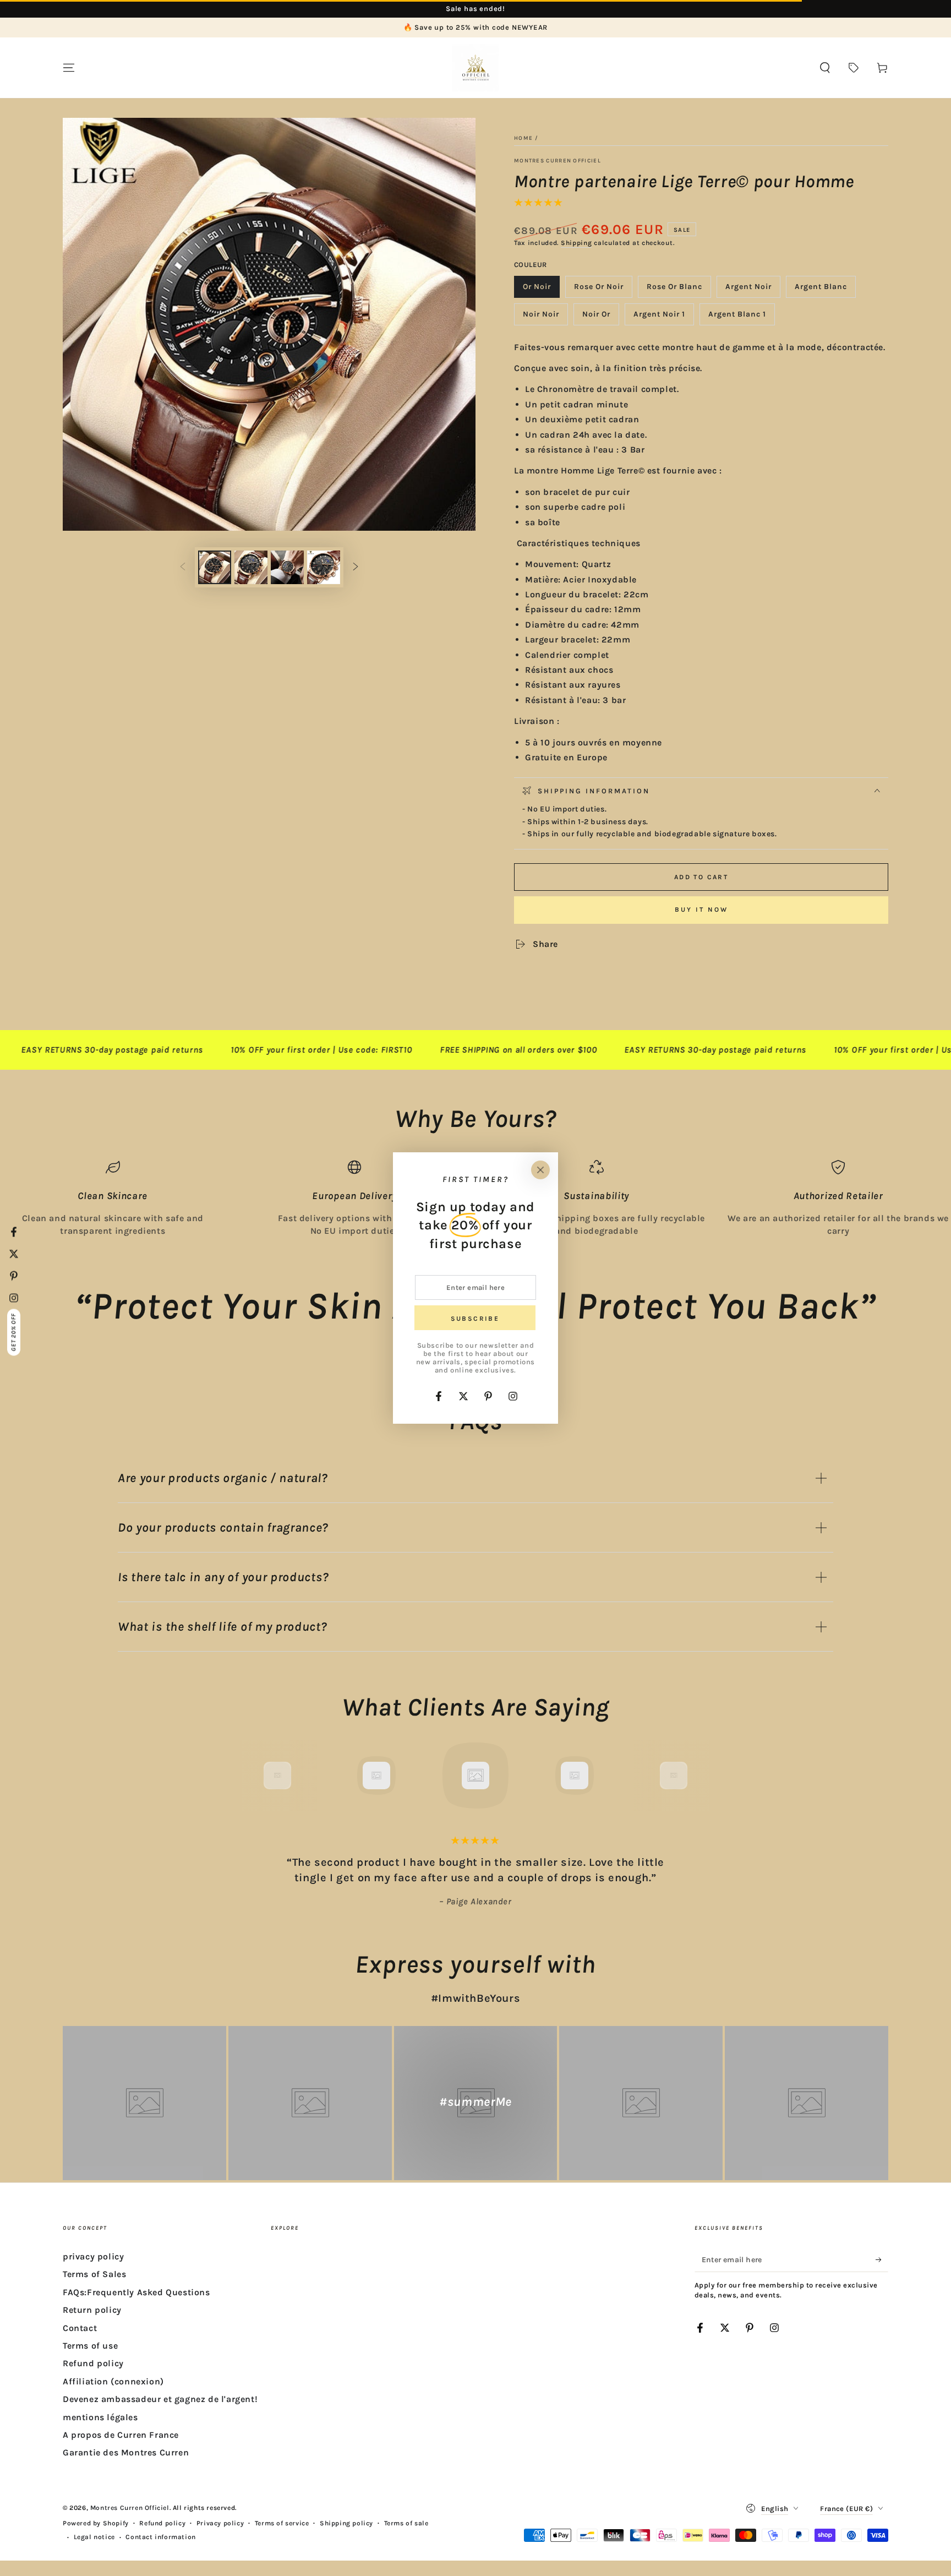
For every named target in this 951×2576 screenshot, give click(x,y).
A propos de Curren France (121, 2435)
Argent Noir (749, 290)
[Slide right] (356, 568)
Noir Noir (545, 317)
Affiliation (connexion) (113, 2381)
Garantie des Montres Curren (126, 2452)
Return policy (92, 2310)
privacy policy (93, 2256)
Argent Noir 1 (659, 317)
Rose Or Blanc (674, 290)
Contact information (160, 2537)
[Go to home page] (475, 68)
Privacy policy (220, 2523)
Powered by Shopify (96, 2523)
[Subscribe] (882, 2259)
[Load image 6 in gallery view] (324, 567)
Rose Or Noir (599, 290)
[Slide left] (183, 568)
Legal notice (94, 2537)
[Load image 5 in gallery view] (287, 567)
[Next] (698, 1776)
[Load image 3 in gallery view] (251, 567)
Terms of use (90, 2346)
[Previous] (253, 1776)
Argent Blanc (821, 290)
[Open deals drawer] (854, 68)
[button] (825, 68)
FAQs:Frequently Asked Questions (136, 2292)
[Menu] (69, 68)
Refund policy (93, 2363)
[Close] (540, 1170)
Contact (80, 2328)
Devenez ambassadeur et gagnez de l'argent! (160, 2399)
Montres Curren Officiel (558, 161)
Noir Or (600, 317)
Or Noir (541, 290)
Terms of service (282, 2523)
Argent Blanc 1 (737, 317)
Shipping (576, 243)
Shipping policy (346, 2523)
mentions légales (100, 2417)
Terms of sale (406, 2523)
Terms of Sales (94, 2274)
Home (523, 138)
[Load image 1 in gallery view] (215, 567)
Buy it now (701, 910)
